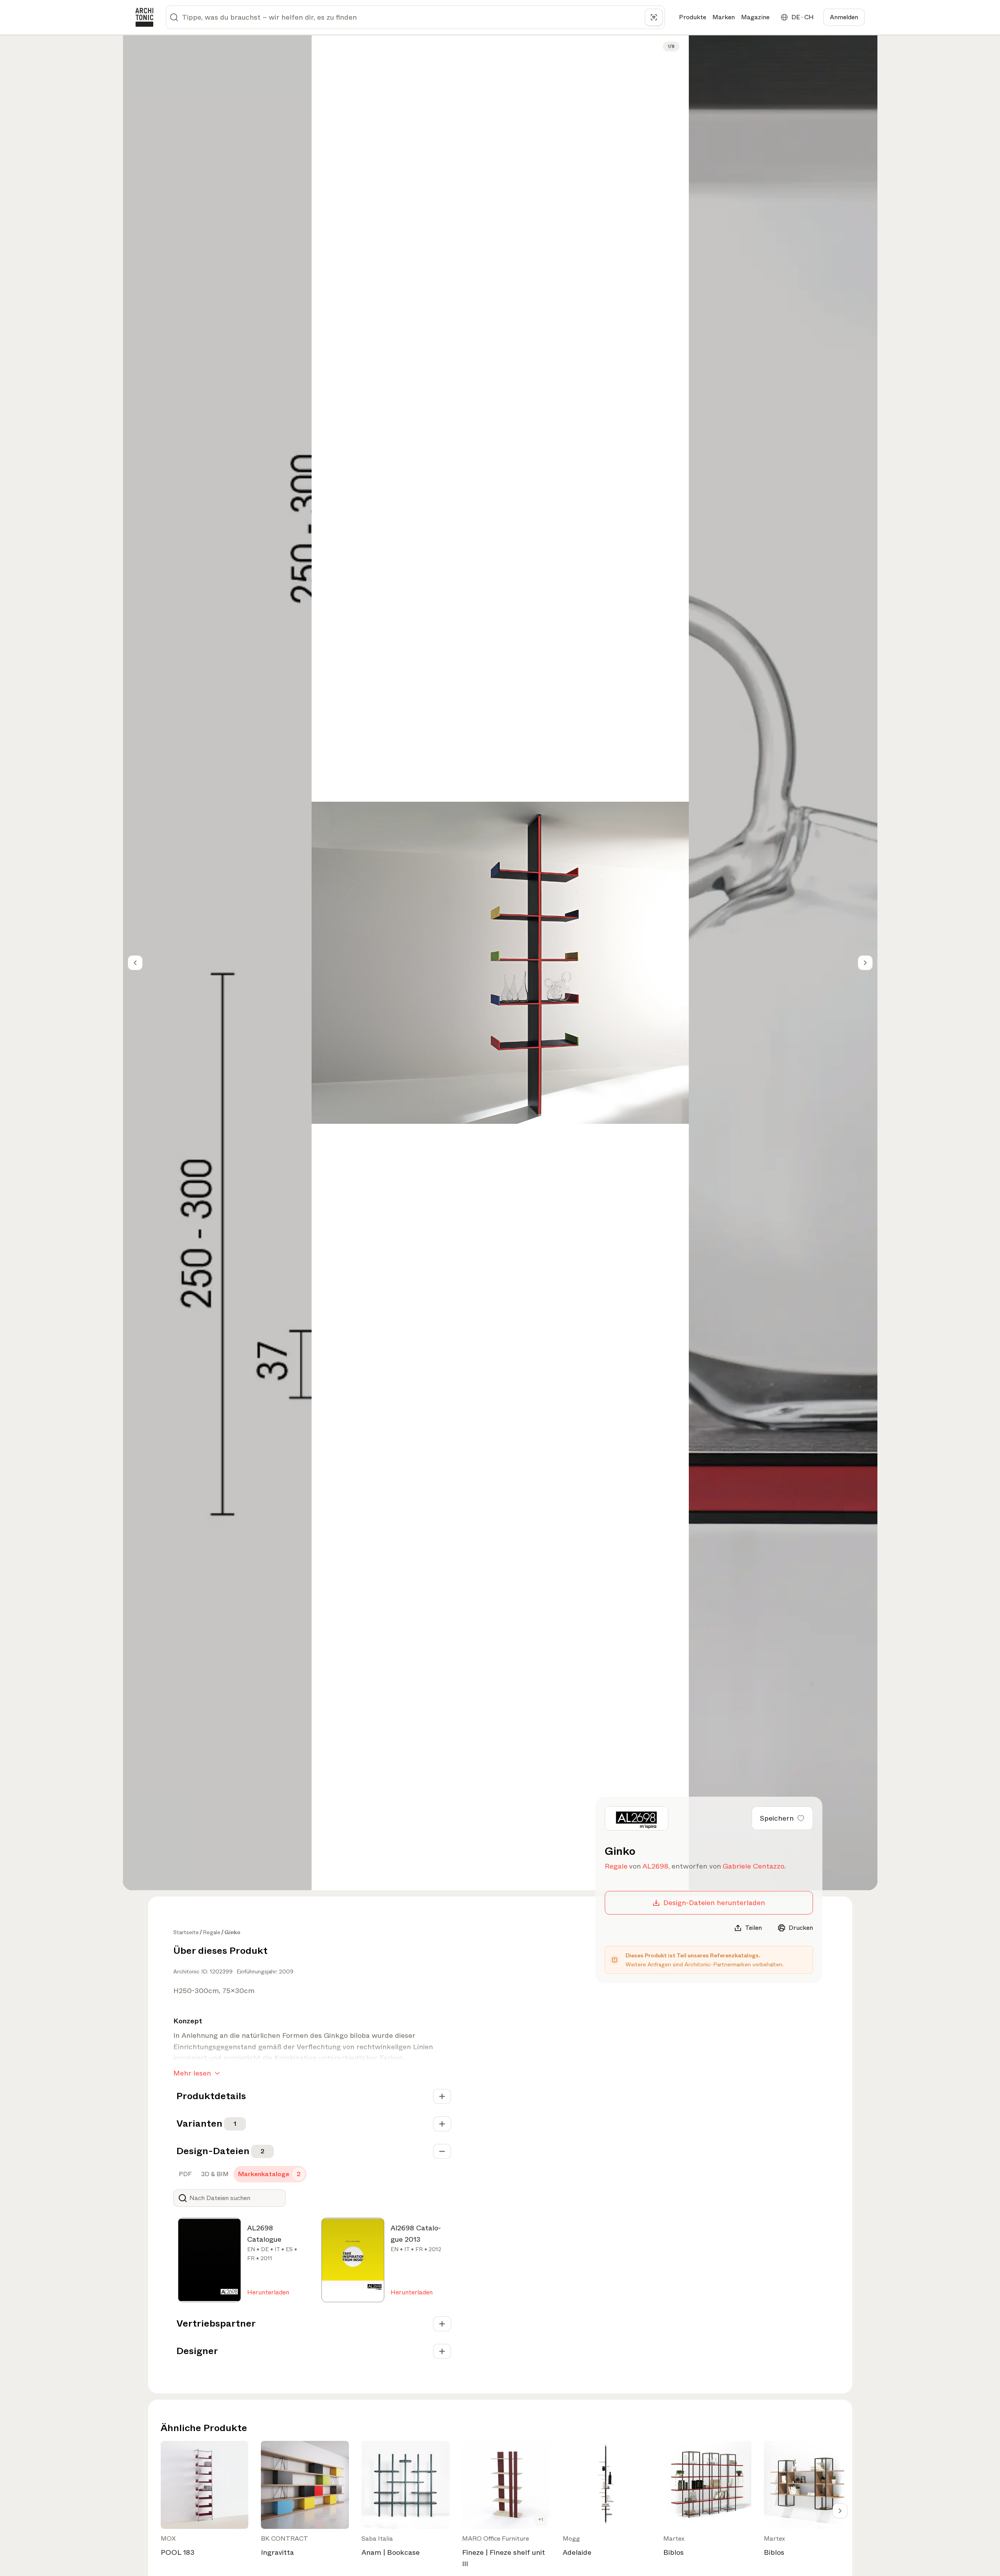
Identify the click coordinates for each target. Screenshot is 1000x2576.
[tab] (184, 2174)
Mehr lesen (192, 2073)
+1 (541, 2519)
